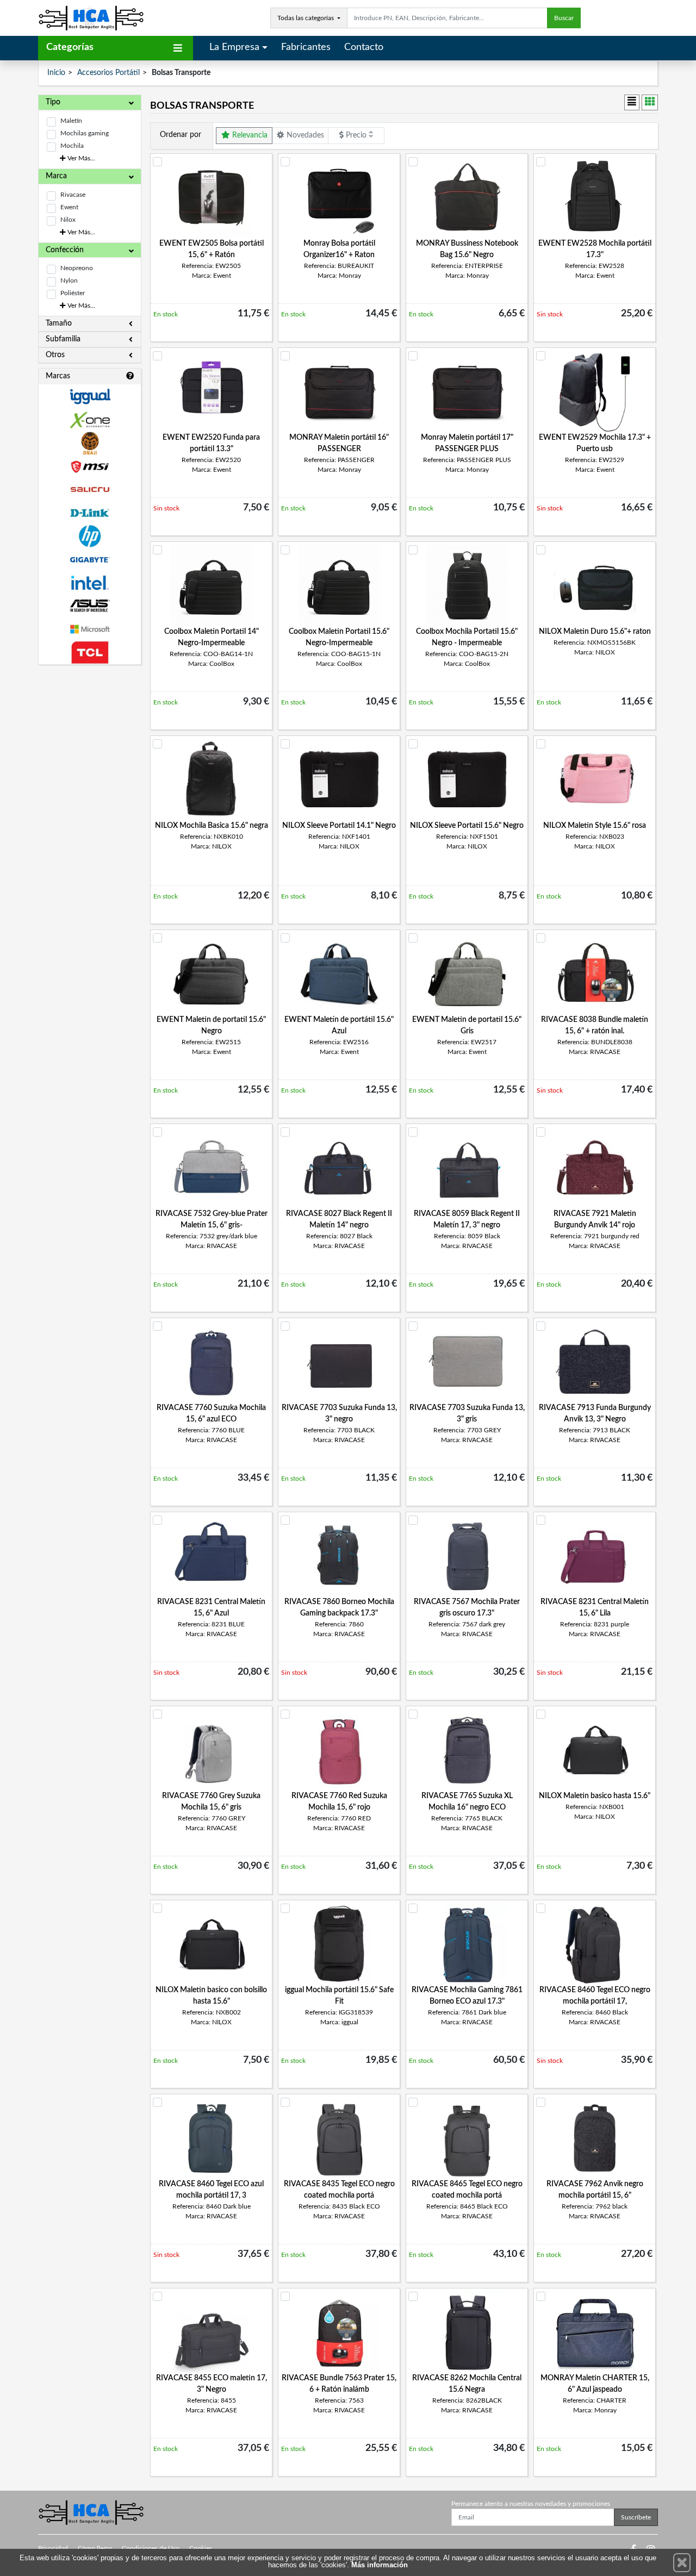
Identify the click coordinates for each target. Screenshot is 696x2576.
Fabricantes (306, 47)
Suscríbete (636, 2517)
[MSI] (90, 467)
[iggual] (90, 397)
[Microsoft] (90, 629)
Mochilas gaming (85, 133)
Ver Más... (80, 158)
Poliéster (73, 293)
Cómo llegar (95, 2548)
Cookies (201, 2548)
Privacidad (53, 2548)
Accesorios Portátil (108, 73)
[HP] (90, 536)
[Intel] (90, 583)
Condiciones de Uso (151, 2548)
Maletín (71, 121)
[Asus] (90, 606)
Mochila (72, 146)
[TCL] (90, 653)
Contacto (364, 47)
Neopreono (77, 268)
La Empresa (234, 47)
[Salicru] (90, 490)
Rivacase (73, 195)
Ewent (69, 207)
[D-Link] (90, 513)
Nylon (69, 280)
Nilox (68, 220)
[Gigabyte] (90, 560)
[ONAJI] (90, 443)
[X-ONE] (90, 420)
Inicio (56, 73)
